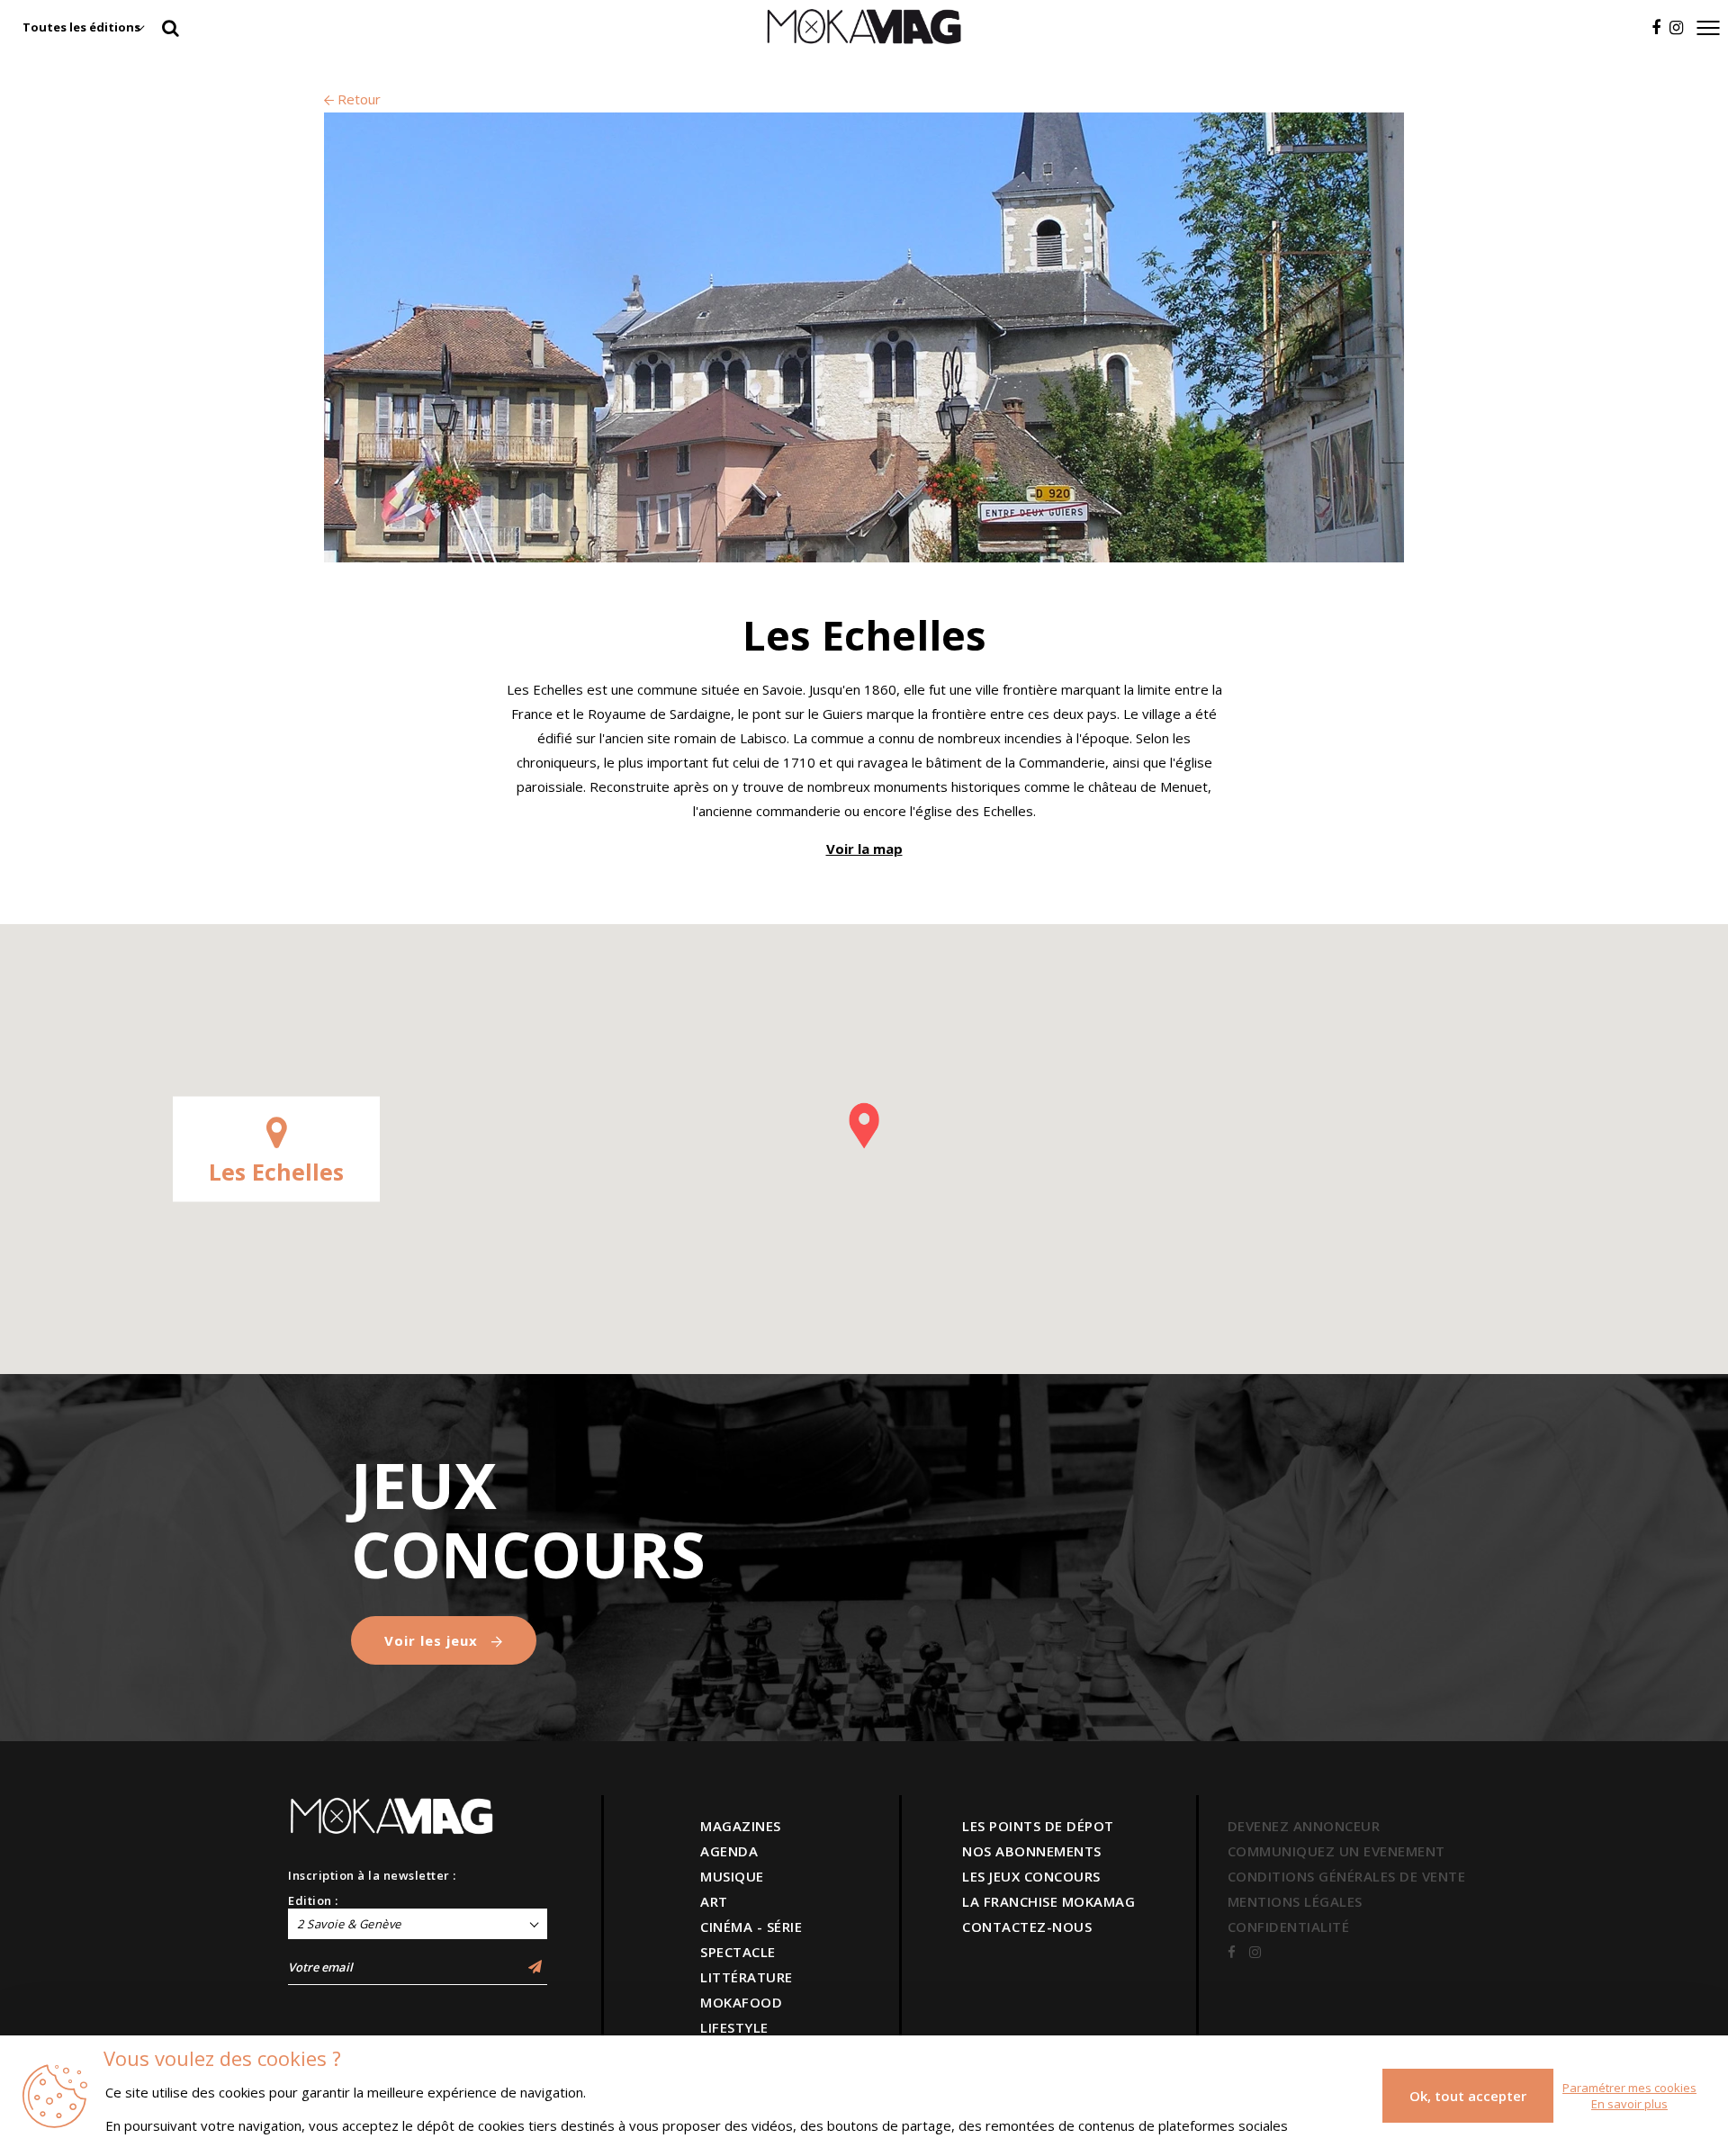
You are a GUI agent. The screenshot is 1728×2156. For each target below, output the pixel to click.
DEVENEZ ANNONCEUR (1304, 1826)
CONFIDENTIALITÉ (1289, 1927)
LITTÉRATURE (747, 1977)
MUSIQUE (732, 1876)
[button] (864, 1126)
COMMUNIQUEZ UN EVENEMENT (1336, 1851)
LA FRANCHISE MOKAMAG (1048, 1901)
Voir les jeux (433, 1640)
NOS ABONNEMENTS (1032, 1851)
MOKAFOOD (741, 2002)
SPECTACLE (738, 1952)
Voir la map (864, 849)
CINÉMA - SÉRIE (751, 1927)
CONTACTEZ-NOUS (1027, 1927)
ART (714, 1901)
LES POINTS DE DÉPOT (1038, 1826)
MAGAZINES (741, 1826)
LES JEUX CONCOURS (1031, 1876)
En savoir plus (1629, 2104)
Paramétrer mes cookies (1629, 2088)
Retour (357, 99)
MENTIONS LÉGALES (1295, 1901)
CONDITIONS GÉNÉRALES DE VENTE (1347, 1876)
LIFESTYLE (734, 2027)
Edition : (313, 1900)
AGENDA (729, 1851)
